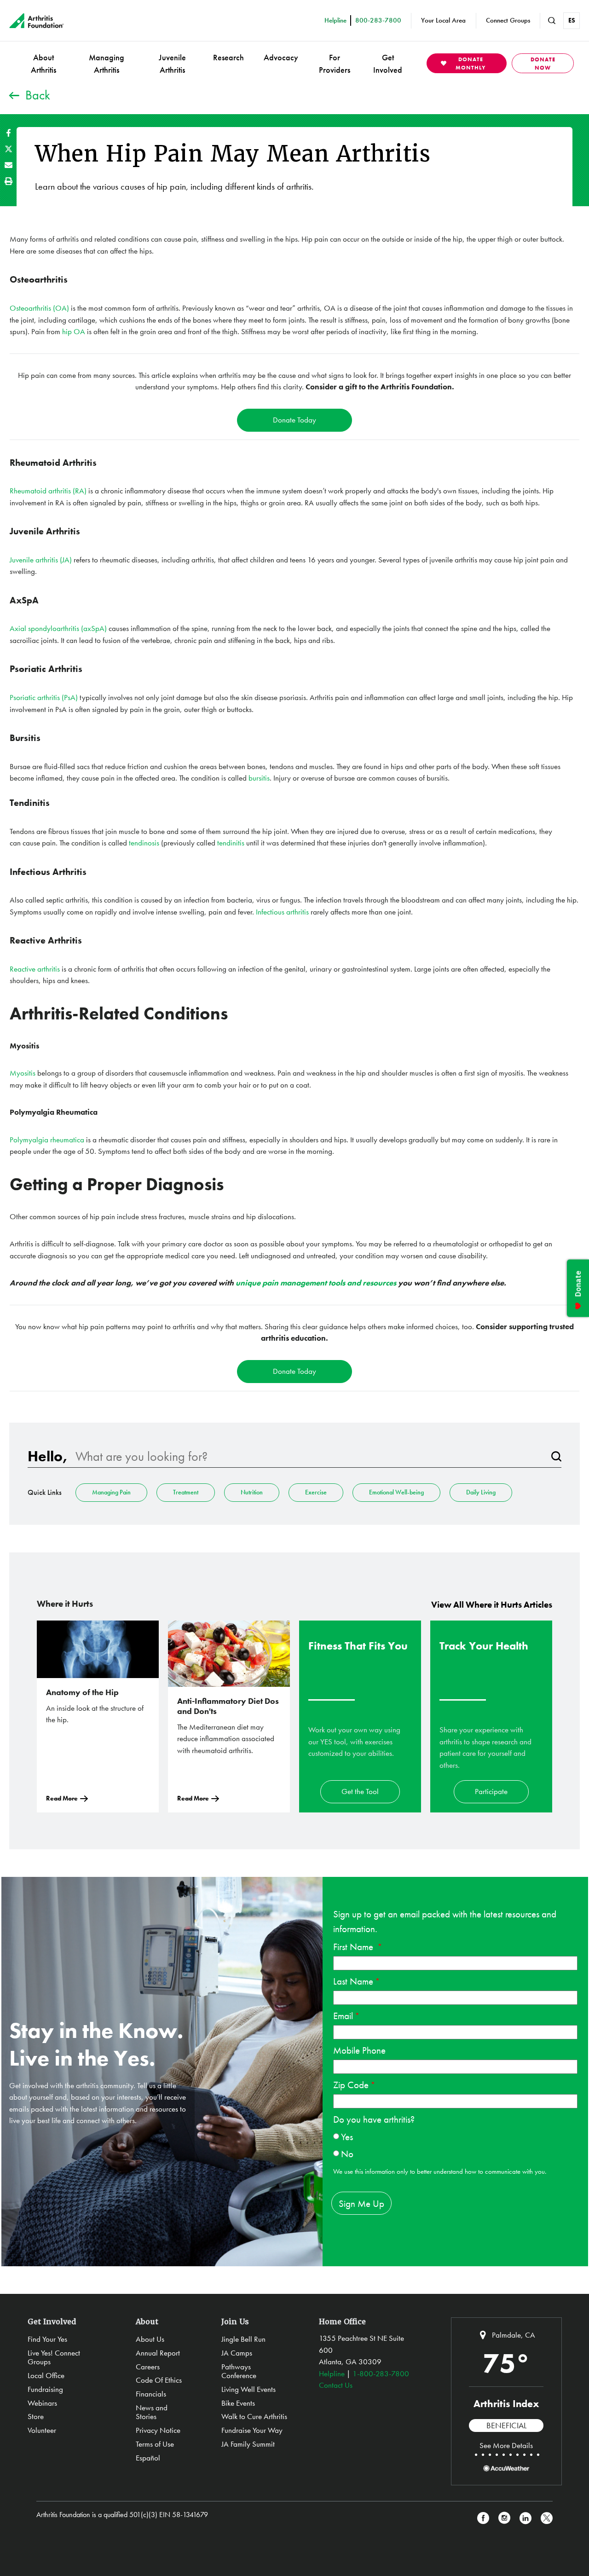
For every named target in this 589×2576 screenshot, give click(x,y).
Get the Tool (360, 1791)
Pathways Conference (239, 2371)
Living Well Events (248, 2389)
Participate (491, 1791)
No (347, 2154)
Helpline (332, 2373)
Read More (62, 1798)
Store (36, 2416)
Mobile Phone (359, 2050)
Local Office (46, 2375)
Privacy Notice (158, 2430)
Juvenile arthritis (35, 560)
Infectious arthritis (282, 912)
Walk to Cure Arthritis (254, 2416)
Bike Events (238, 2403)
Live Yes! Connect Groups (54, 2357)
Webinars (42, 2403)
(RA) (79, 491)
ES (572, 20)
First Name (354, 1947)
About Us (150, 2339)
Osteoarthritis (31, 308)
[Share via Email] (9, 165)
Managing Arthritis (107, 64)
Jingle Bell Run (243, 2339)
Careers (148, 2367)
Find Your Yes (47, 2339)
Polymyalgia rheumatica (47, 1140)
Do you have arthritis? (374, 2119)
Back (38, 95)
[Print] (9, 181)
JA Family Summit (248, 2444)
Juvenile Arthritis (172, 64)
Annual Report (158, 2353)
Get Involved (388, 64)
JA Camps (237, 2353)
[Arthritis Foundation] (37, 21)
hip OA (74, 331)
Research (228, 57)
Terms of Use (155, 2444)
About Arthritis (43, 64)
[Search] (556, 1456)
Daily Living (481, 1492)
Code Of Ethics (159, 2380)
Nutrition (252, 1492)
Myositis (23, 1073)
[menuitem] (43, 63)
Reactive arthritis (35, 969)
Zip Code (351, 2085)
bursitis (259, 778)
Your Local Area (443, 20)
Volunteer (42, 2430)
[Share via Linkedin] (525, 2518)
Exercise (316, 1492)
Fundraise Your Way (252, 2430)
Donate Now (543, 64)
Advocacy (281, 57)
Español (148, 2458)
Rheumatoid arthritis (40, 491)
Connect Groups (508, 20)
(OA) (61, 308)
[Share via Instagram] (504, 2518)
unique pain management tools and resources (316, 1283)
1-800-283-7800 (381, 2373)
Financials (151, 2394)
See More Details (506, 2445)
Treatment (186, 1492)
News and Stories (152, 2412)
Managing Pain (111, 1492)
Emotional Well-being (396, 1492)
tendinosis (145, 843)
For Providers (335, 64)
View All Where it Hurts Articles (492, 1605)
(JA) (66, 560)
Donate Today (294, 420)
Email (343, 2016)
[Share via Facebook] (9, 133)
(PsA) (69, 697)
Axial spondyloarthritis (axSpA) (59, 628)
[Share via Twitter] (9, 149)
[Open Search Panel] (552, 21)
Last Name (353, 1981)
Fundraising (45, 2389)
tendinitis (231, 843)
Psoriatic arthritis (35, 697)
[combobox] (309, 1456)
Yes (347, 2137)
